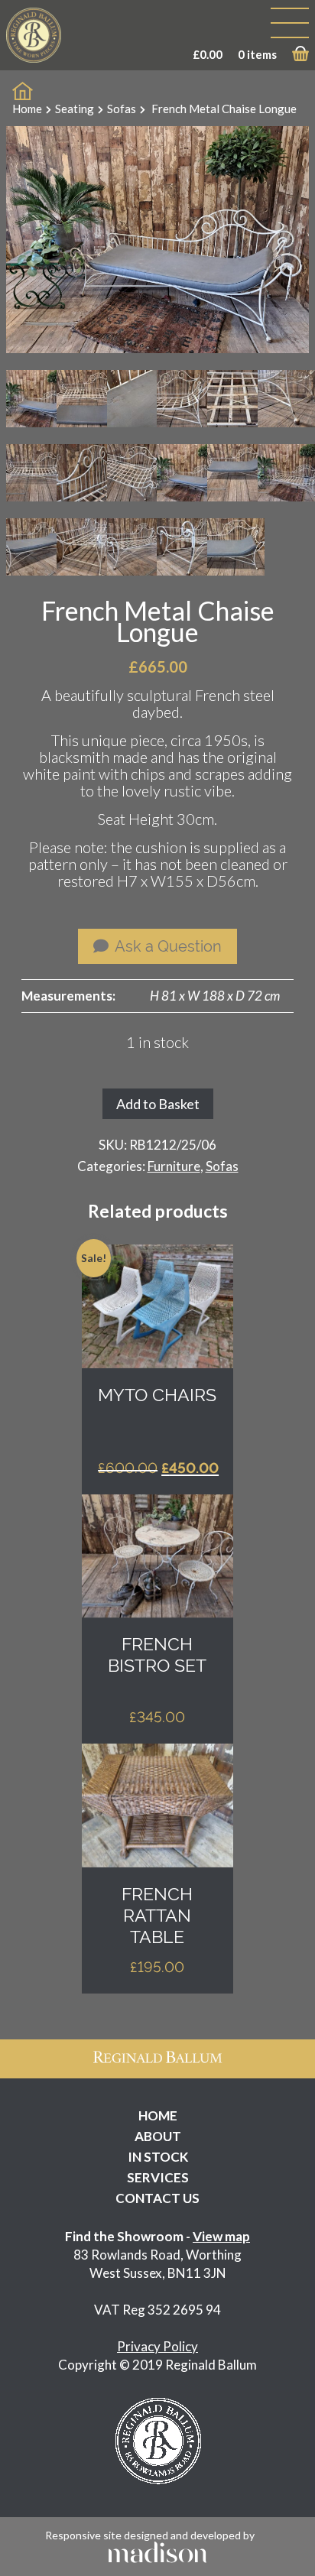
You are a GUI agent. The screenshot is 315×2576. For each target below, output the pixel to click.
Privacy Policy (157, 2346)
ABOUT (158, 2136)
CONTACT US (157, 2198)
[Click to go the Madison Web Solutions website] (157, 2550)
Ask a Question (167, 946)
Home (27, 109)
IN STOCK (158, 2157)
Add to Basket (158, 1104)
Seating (75, 109)
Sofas (122, 109)
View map (221, 2236)
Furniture (174, 1166)
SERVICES (158, 2177)
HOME (158, 2115)
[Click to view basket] (300, 57)
